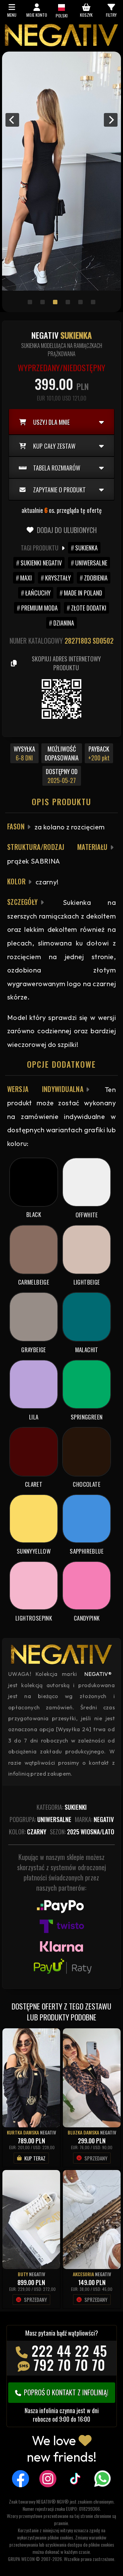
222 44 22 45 (69, 2351)
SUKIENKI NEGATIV (41, 563)
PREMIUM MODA (39, 608)
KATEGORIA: (62, 1807)
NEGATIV (48, 2132)
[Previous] (12, 120)
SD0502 (103, 641)
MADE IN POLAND (83, 593)
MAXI (26, 578)
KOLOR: (28, 1832)
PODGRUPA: (40, 1819)
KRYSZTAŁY (58, 578)
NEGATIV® (98, 1674)
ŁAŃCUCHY (38, 593)
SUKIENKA (86, 548)
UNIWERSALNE (91, 563)
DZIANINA (64, 623)
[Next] (111, 120)
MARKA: (94, 1819)
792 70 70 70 (69, 2365)
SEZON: (82, 1832)
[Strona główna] (61, 44)
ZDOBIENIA (96, 578)
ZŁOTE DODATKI (89, 608)
